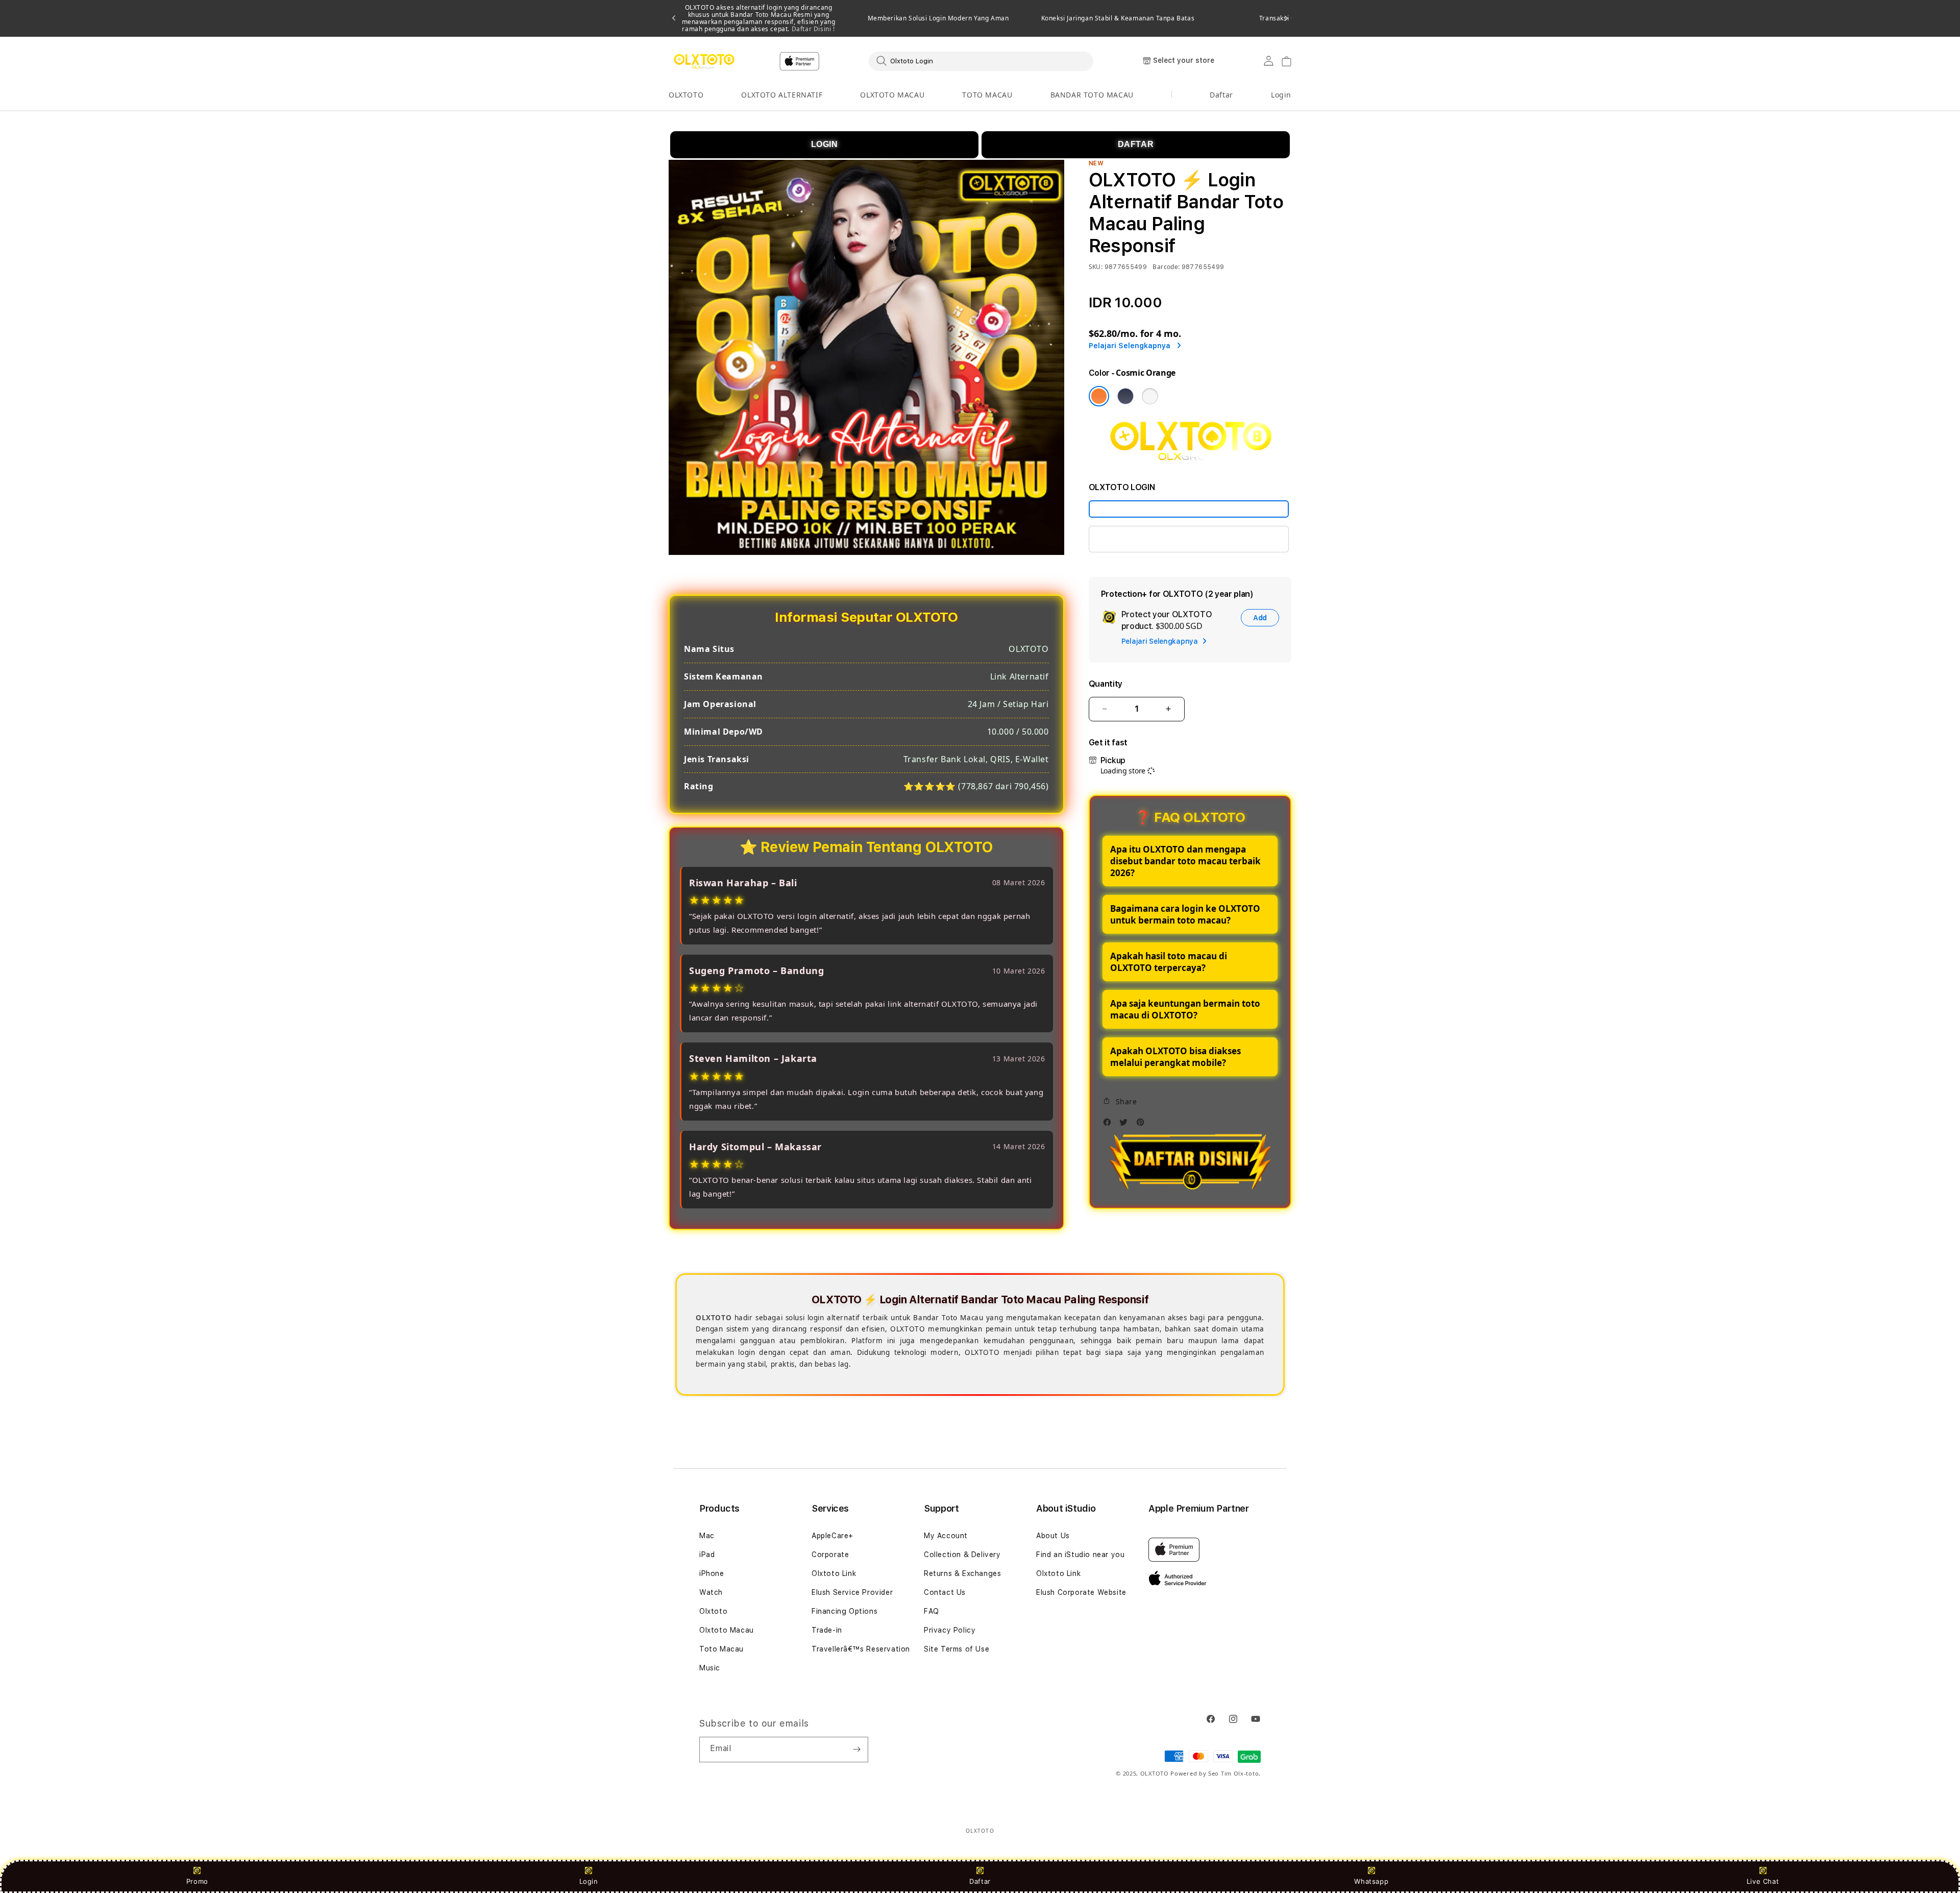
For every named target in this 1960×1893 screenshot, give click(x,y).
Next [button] (1286, 18)
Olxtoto (713, 1611)
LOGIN (825, 144)
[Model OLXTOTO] (1189, 509)
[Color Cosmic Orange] (1099, 396)
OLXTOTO (686, 95)
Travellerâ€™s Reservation (861, 1649)
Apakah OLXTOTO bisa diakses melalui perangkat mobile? (1175, 1057)
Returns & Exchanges (962, 1573)
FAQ (932, 1611)
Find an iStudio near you (1080, 1555)
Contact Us (945, 1592)
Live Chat (1763, 1881)
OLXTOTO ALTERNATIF (782, 95)
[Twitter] (1126, 1125)
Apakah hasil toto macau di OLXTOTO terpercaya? (1169, 962)
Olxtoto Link (834, 1573)
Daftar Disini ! (812, 29)
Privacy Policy (950, 1630)
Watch (711, 1592)
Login (589, 1881)
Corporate (830, 1555)
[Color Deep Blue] (1125, 396)
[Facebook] (1110, 1125)
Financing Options (844, 1611)
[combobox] (981, 61)
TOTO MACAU (987, 95)
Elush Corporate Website (1081, 1592)
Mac (707, 1536)
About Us (1053, 1536)
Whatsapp (1371, 1881)
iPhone (712, 1573)
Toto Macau (721, 1649)
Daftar (980, 1881)
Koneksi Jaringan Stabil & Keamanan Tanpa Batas (1118, 18)
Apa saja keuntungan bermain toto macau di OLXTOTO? (1185, 1009)
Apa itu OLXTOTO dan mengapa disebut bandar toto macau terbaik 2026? (1185, 861)
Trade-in (827, 1630)
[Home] (704, 61)
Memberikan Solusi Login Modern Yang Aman (938, 18)
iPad (707, 1555)
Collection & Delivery (962, 1555)
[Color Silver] (1150, 396)
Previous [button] (674, 18)
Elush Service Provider (852, 1592)
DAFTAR (1136, 144)
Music (710, 1668)
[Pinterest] (1143, 1125)
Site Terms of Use (957, 1649)
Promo (197, 1881)
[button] (686, 95)
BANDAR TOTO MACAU (1092, 95)
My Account (946, 1536)
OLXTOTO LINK (1129, 539)
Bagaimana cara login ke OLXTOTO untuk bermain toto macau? (1185, 914)
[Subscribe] (856, 1750)
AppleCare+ (832, 1536)
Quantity (1106, 684)
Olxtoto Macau (727, 1630)
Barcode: (1166, 267)
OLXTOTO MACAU (892, 95)
